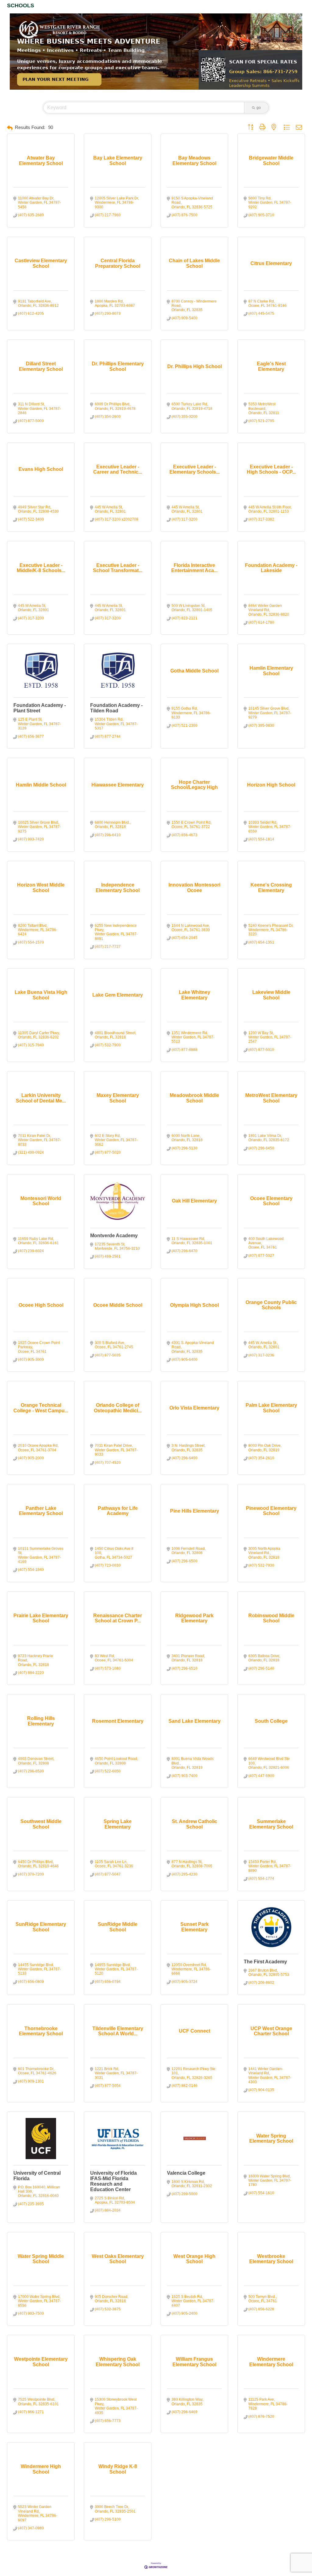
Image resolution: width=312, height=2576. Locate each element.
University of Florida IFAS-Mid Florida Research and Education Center (113, 2181)
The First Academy (265, 1962)
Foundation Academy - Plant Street (40, 708)
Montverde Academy (114, 1236)
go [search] (259, 108)
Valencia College (186, 2173)
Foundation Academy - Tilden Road (116, 708)
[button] (10, 128)
